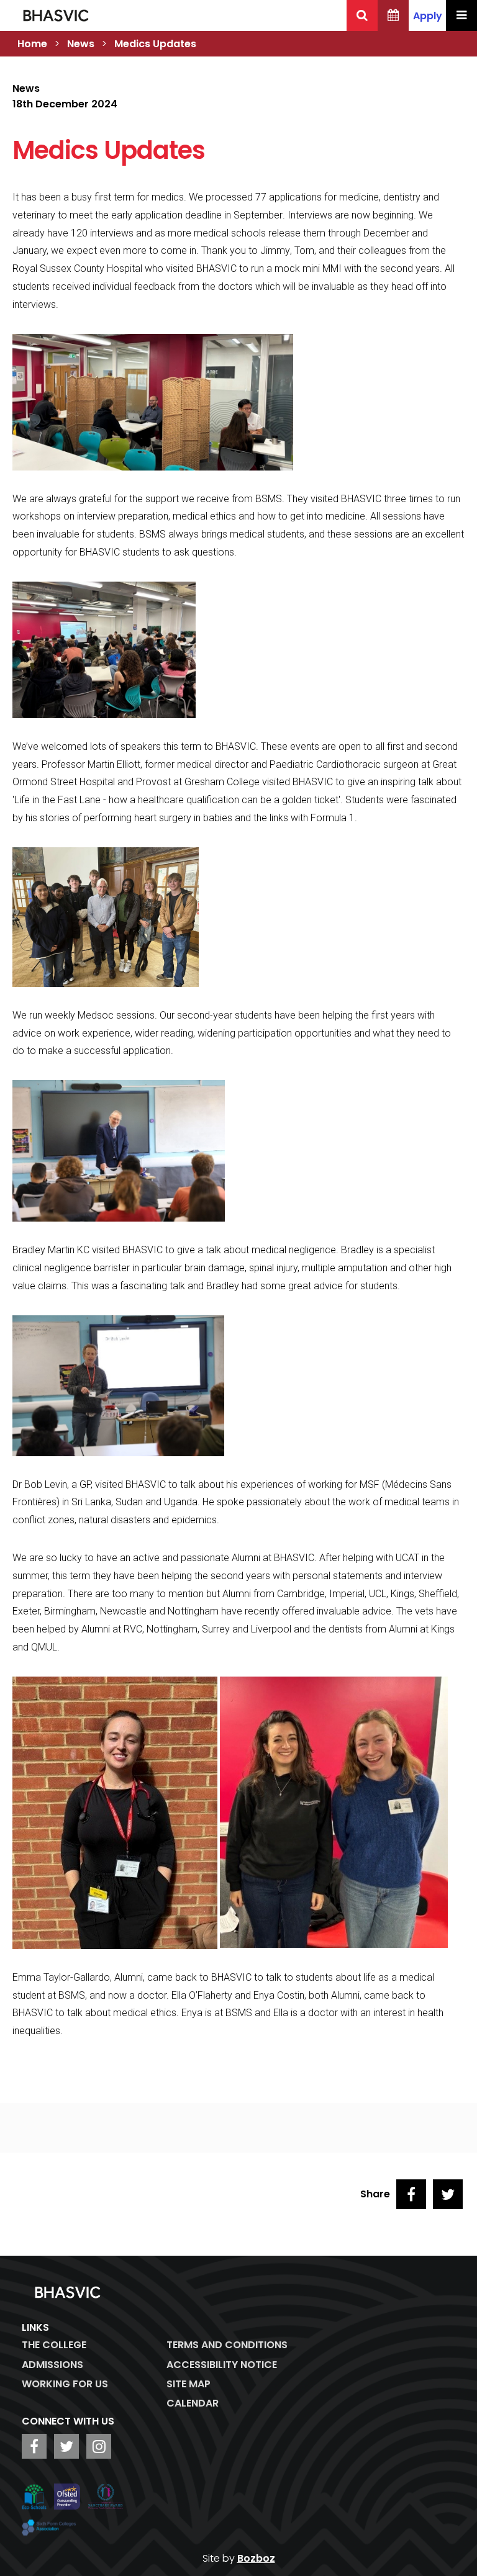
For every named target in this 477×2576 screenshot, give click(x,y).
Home (32, 44)
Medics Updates (155, 44)
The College (54, 2345)
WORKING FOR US (65, 2384)
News (81, 44)
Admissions (52, 2365)
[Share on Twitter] (448, 2194)
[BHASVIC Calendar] (393, 16)
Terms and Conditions (227, 2345)
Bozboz (256, 2558)
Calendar (193, 2403)
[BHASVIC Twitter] (66, 2446)
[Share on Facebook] (411, 2194)
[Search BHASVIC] (362, 16)
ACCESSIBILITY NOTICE (222, 2365)
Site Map (189, 2384)
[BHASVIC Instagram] (99, 2446)
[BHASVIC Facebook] (34, 2446)
